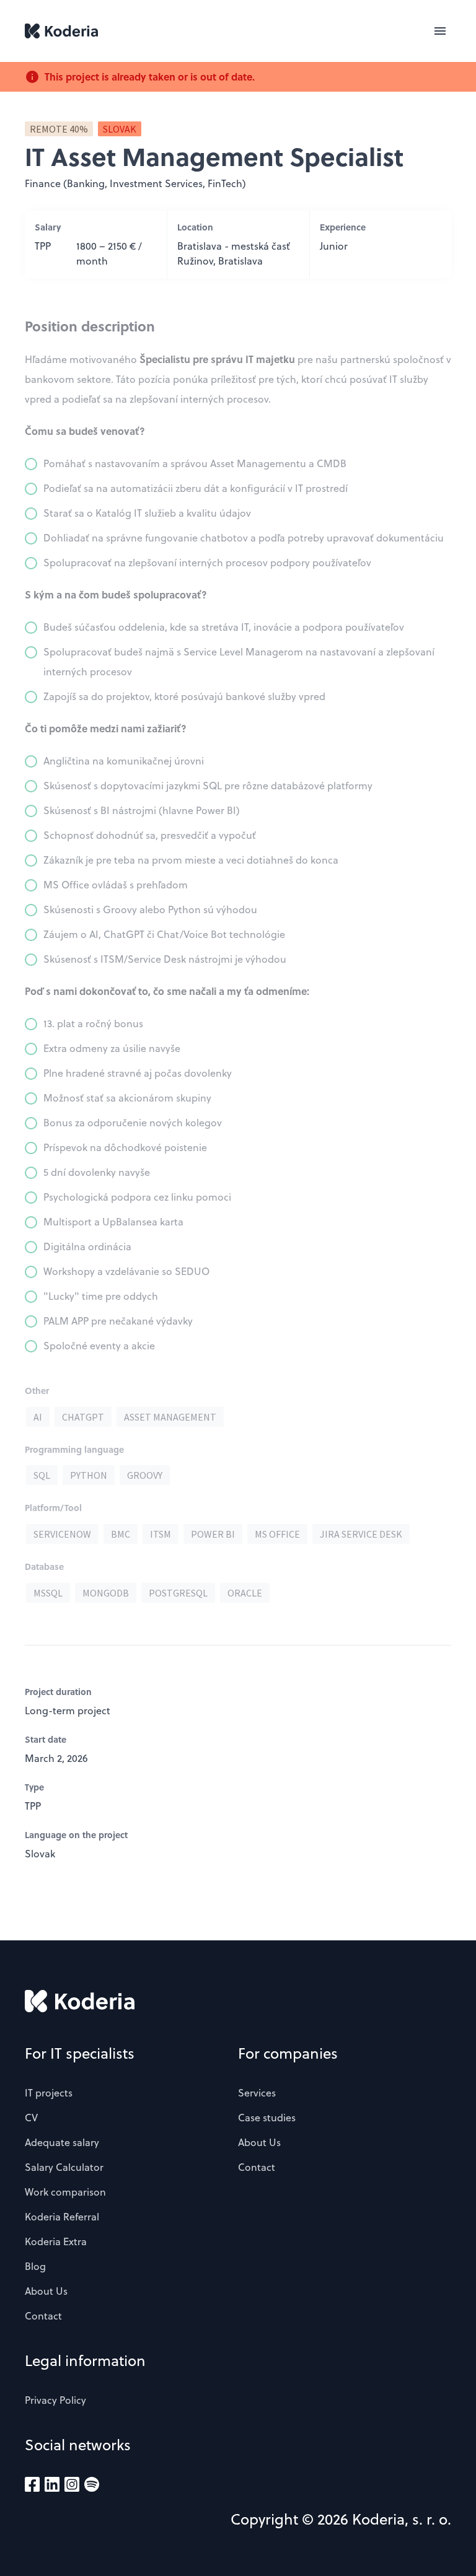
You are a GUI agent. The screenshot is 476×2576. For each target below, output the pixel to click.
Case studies (267, 2118)
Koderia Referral (62, 2217)
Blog (35, 2266)
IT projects (49, 2093)
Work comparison (65, 2192)
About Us (46, 2291)
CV (31, 2118)
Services (257, 2093)
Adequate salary (62, 2142)
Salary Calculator (64, 2167)
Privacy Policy (55, 2400)
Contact (43, 2316)
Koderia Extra (56, 2241)
